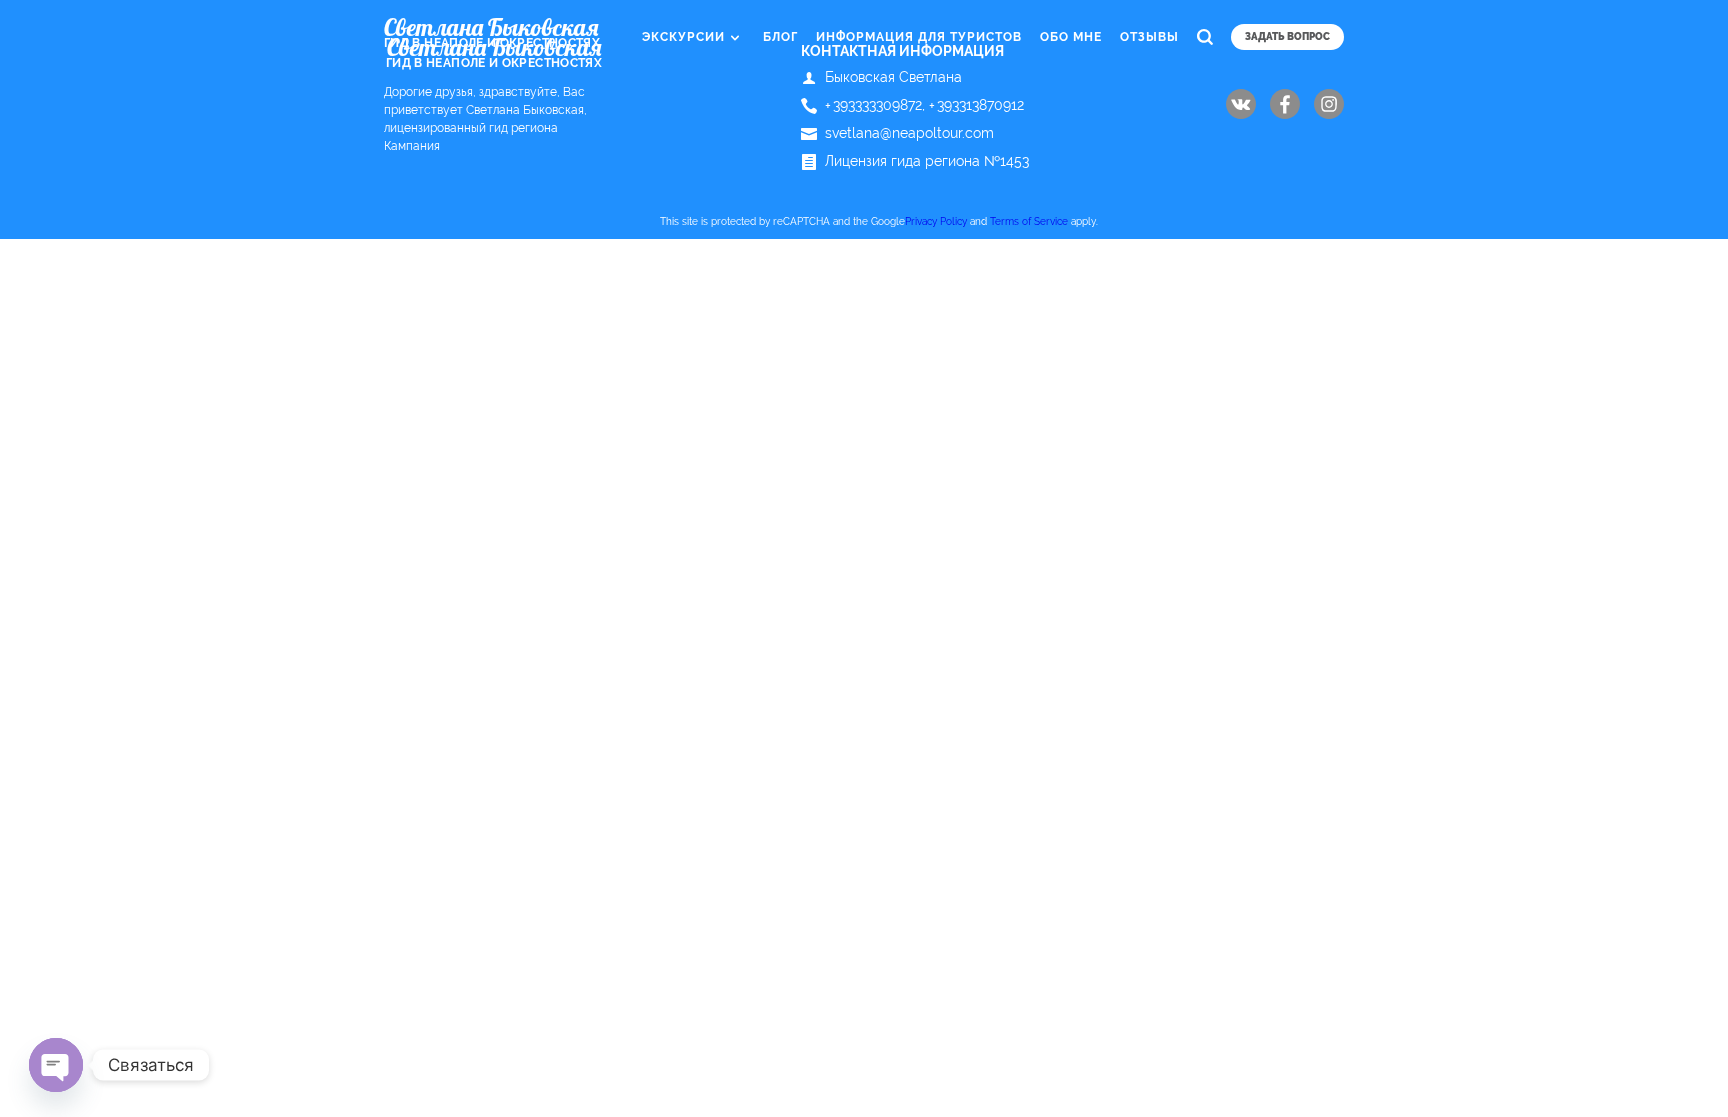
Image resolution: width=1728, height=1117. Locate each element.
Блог (780, 37)
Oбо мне (1071, 37)
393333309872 (873, 106)
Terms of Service (1029, 221)
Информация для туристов (919, 37)
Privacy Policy (936, 221)
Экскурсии (683, 37)
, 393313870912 (973, 106)
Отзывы (1149, 37)
